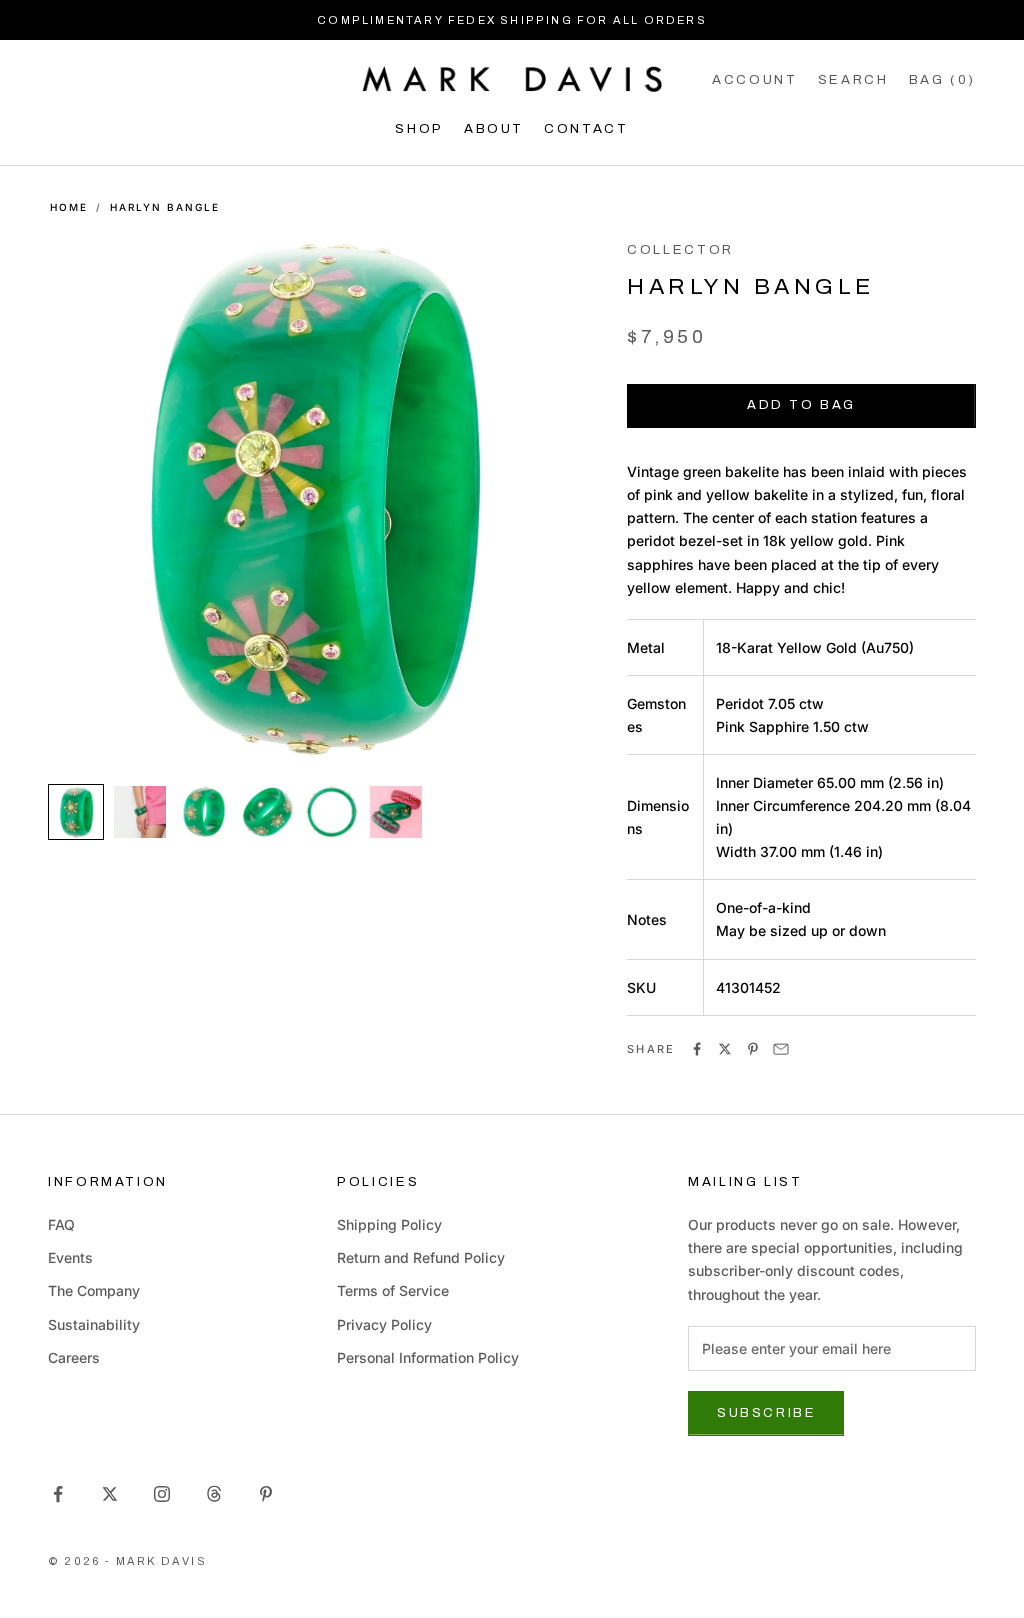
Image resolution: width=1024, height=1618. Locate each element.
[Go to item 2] (140, 812)
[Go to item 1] (76, 812)
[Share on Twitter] (725, 1049)
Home (69, 207)
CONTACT (586, 128)
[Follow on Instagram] (162, 1494)
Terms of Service (393, 1290)
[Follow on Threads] (214, 1494)
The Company (94, 1290)
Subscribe (766, 1413)
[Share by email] (781, 1049)
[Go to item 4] (268, 812)
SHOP (419, 128)
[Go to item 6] (396, 812)
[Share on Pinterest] (753, 1049)
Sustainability (94, 1324)
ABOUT (494, 128)
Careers (74, 1357)
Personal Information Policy (428, 1357)
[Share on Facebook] (697, 1049)
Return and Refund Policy (421, 1257)
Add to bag (801, 405)
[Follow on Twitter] (110, 1494)
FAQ (61, 1224)
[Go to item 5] (332, 812)
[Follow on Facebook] (58, 1494)
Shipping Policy (389, 1224)
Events (70, 1257)
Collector (680, 249)
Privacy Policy (384, 1324)
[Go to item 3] (204, 812)
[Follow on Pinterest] (266, 1494)
